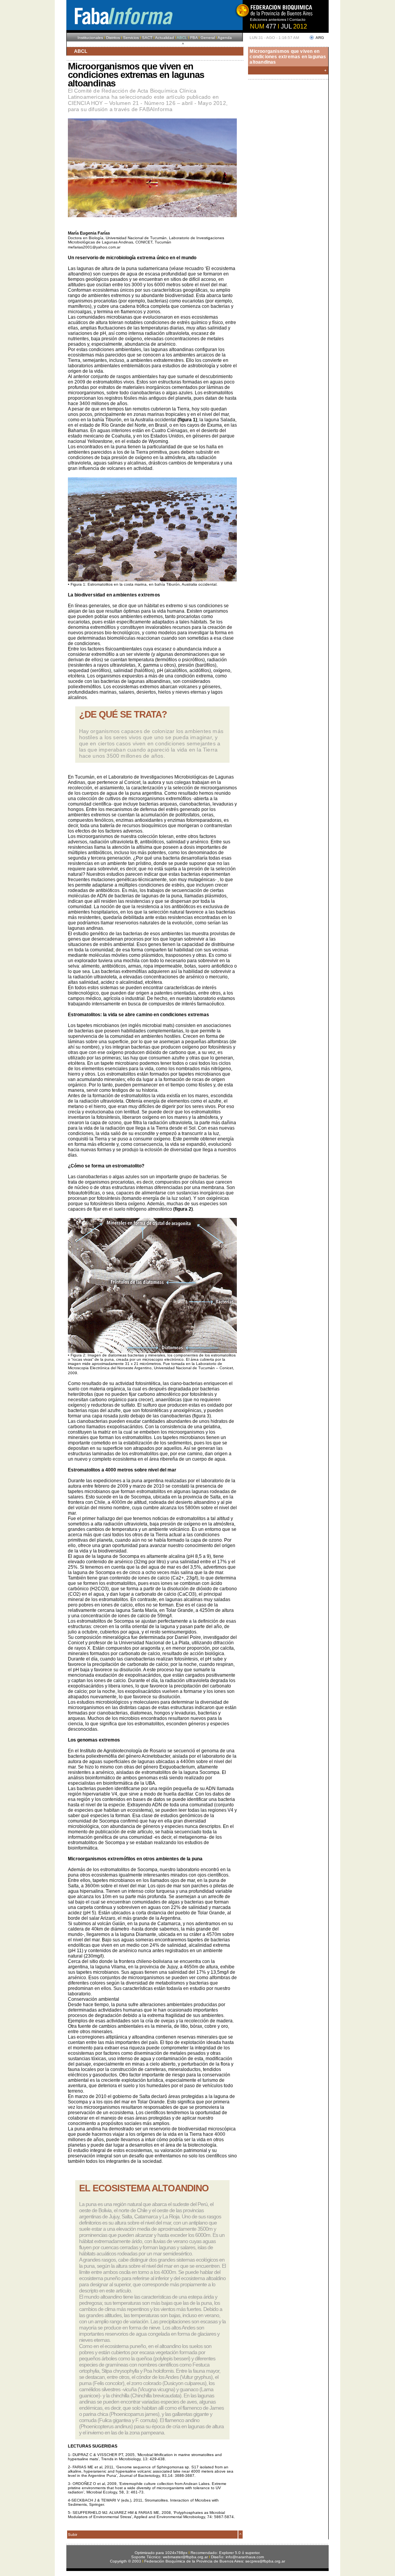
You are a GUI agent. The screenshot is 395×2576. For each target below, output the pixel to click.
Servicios (131, 38)
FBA (194, 38)
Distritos (113, 38)
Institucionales (90, 38)
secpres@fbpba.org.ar (265, 2561)
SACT (147, 38)
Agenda (225, 38)
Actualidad (165, 38)
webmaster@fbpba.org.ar (185, 2557)
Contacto (297, 19)
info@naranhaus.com (245, 2557)
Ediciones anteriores (268, 19)
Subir (73, 2535)
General (208, 38)
